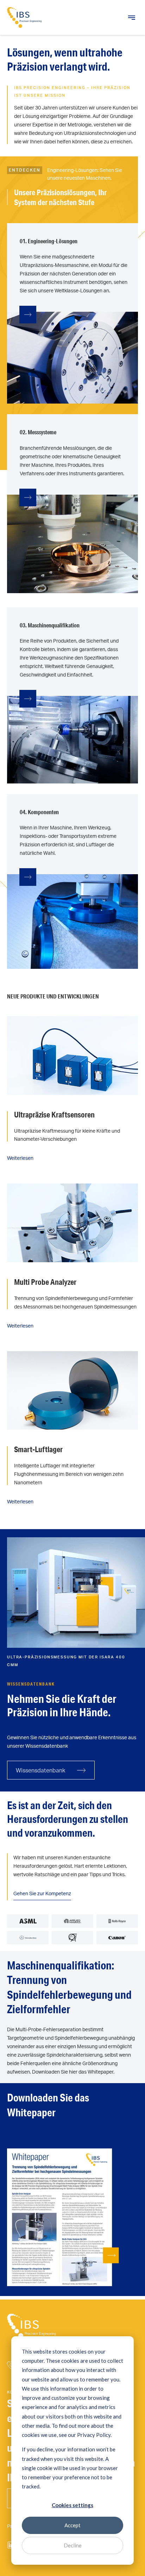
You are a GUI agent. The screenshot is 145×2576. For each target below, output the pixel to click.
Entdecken (25, 170)
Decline (73, 2545)
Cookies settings (72, 2505)
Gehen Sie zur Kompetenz (42, 1893)
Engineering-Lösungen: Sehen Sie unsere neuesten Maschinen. (85, 174)
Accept (72, 2525)
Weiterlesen (20, 1158)
